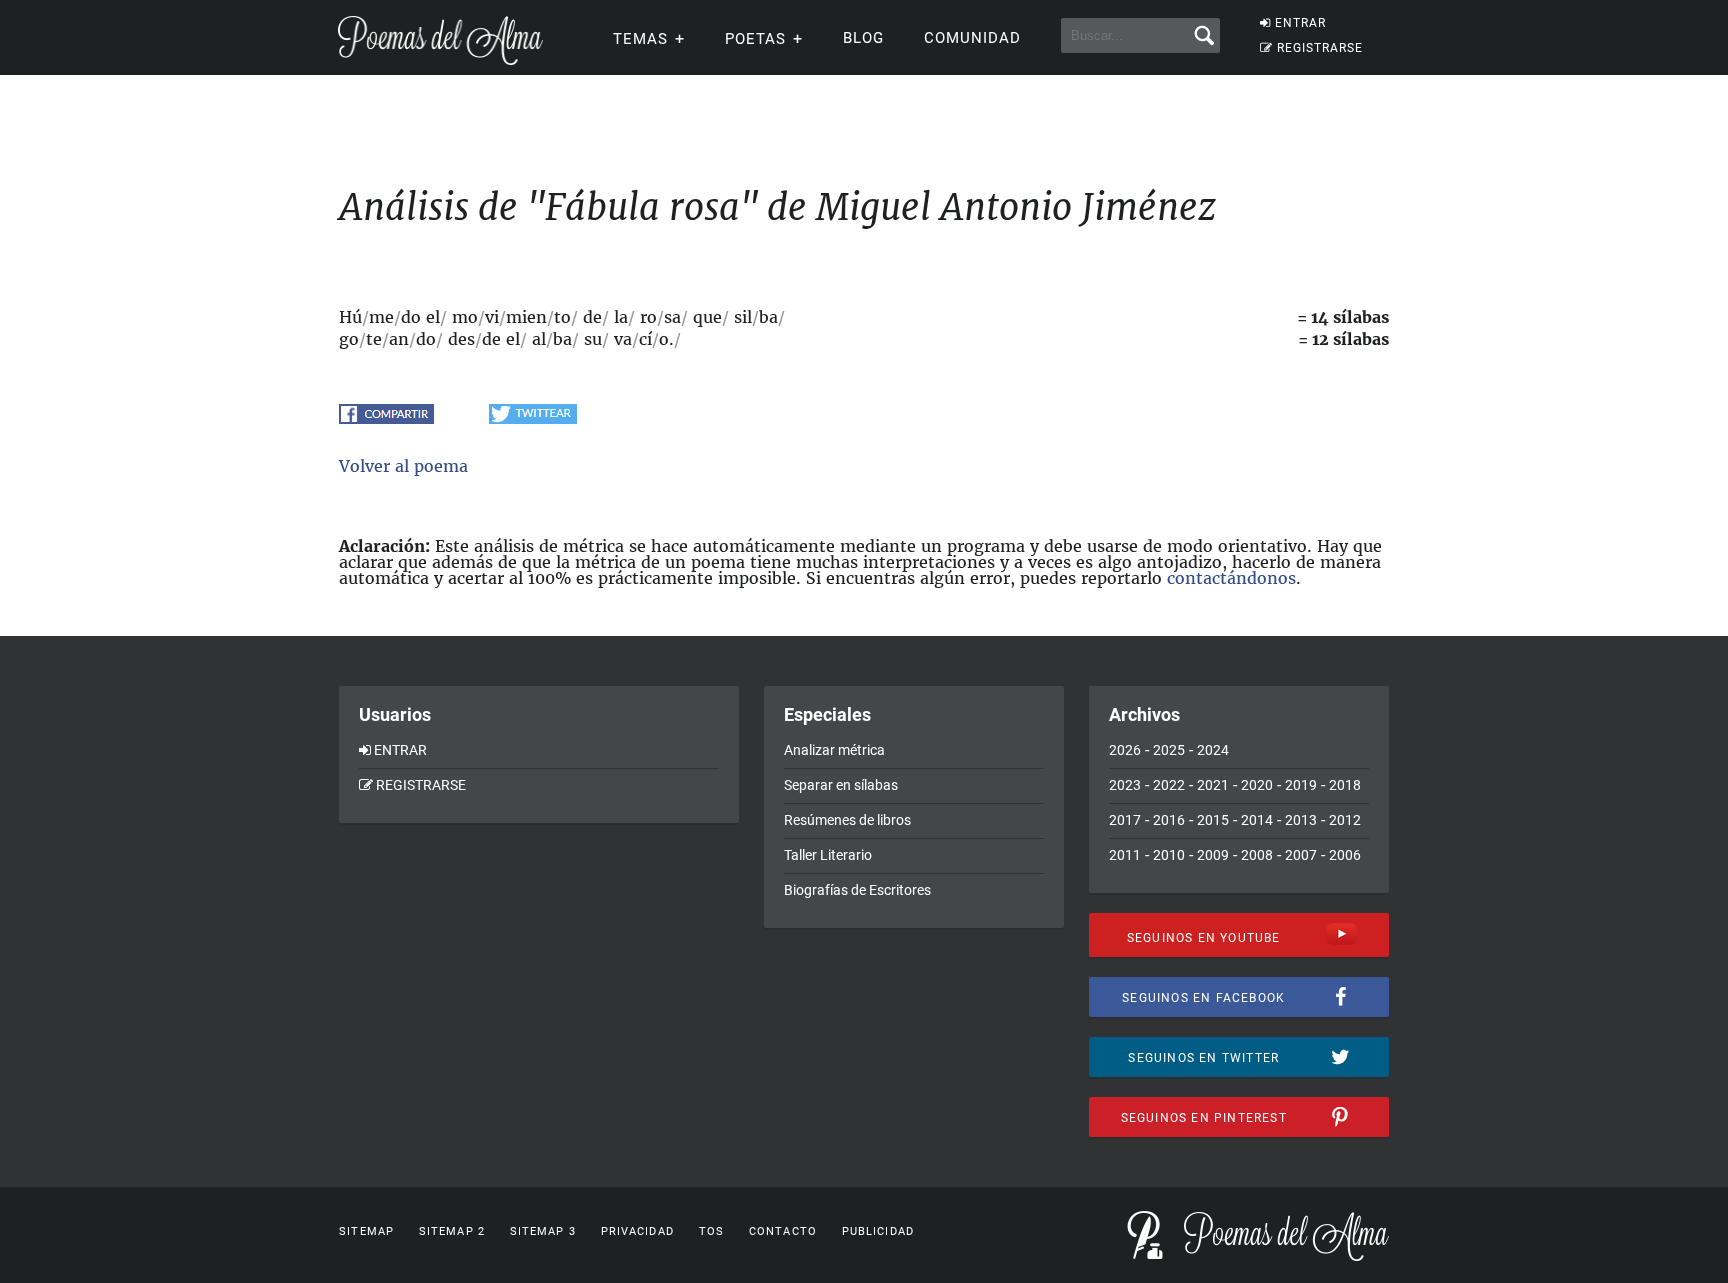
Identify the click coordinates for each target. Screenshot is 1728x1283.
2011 (1125, 855)
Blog (863, 38)
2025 (1169, 750)
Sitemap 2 (452, 1231)
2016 (1169, 820)
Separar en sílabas (841, 785)
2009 (1213, 855)
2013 (1301, 820)
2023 (1125, 785)
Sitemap (366, 1231)
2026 (1125, 750)
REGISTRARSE (1320, 48)
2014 (1257, 820)
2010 (1169, 855)
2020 (1257, 785)
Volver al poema (403, 466)
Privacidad (637, 1231)
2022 (1169, 785)
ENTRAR (1300, 23)
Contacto (783, 1231)
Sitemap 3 (543, 1231)
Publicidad (878, 1231)
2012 (1345, 820)
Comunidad (972, 38)
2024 (1213, 750)
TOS (711, 1231)
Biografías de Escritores (857, 890)
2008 (1257, 855)
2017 (1125, 820)
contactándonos (1231, 578)
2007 (1301, 855)
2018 (1345, 785)
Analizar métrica (834, 750)
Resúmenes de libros (847, 820)
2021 (1213, 785)
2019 (1301, 785)
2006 (1345, 855)
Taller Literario (828, 855)
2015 (1213, 820)
